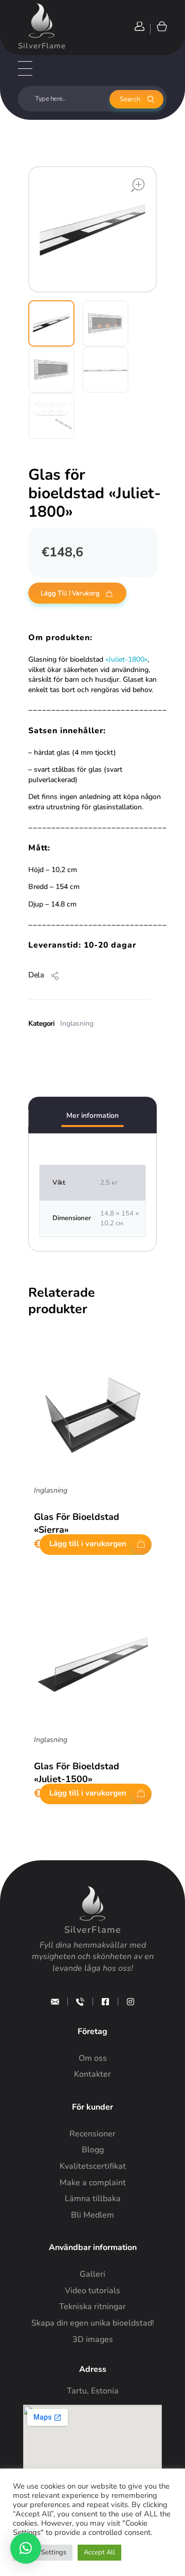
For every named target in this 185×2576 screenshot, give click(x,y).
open (138, 185)
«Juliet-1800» (126, 659)
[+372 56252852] (80, 2002)
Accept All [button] (99, 2552)
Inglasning (77, 1023)
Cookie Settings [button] (43, 2552)
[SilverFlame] (42, 21)
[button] (26, 2548)
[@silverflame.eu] (131, 2002)
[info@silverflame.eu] (55, 2002)
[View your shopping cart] (161, 26)
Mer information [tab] (92, 1115)
